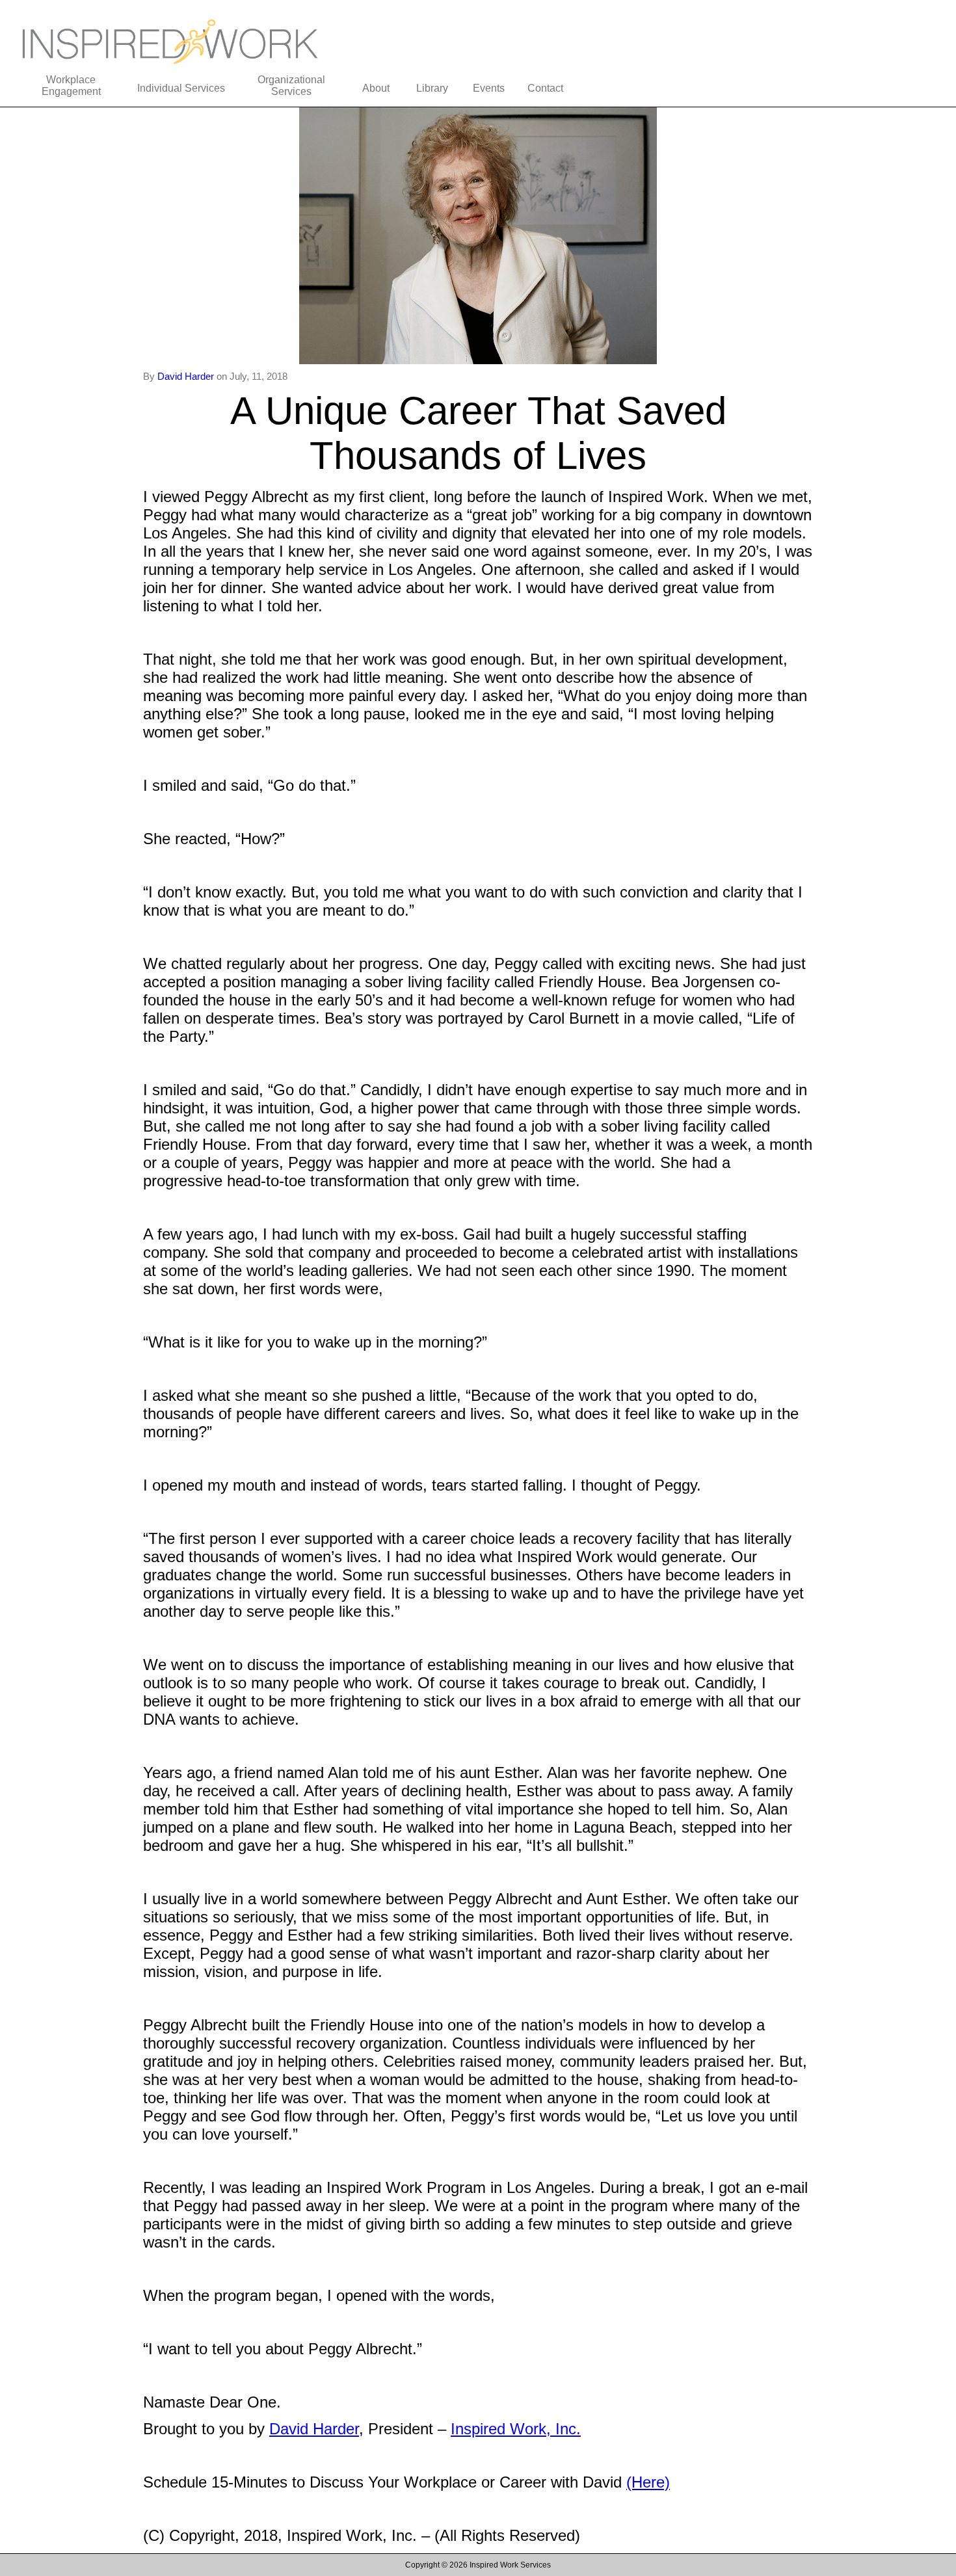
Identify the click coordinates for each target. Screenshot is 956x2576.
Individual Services (181, 88)
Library (432, 88)
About (376, 88)
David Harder (187, 376)
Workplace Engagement (71, 86)
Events (489, 88)
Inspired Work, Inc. (516, 2429)
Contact (545, 88)
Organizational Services (291, 86)
